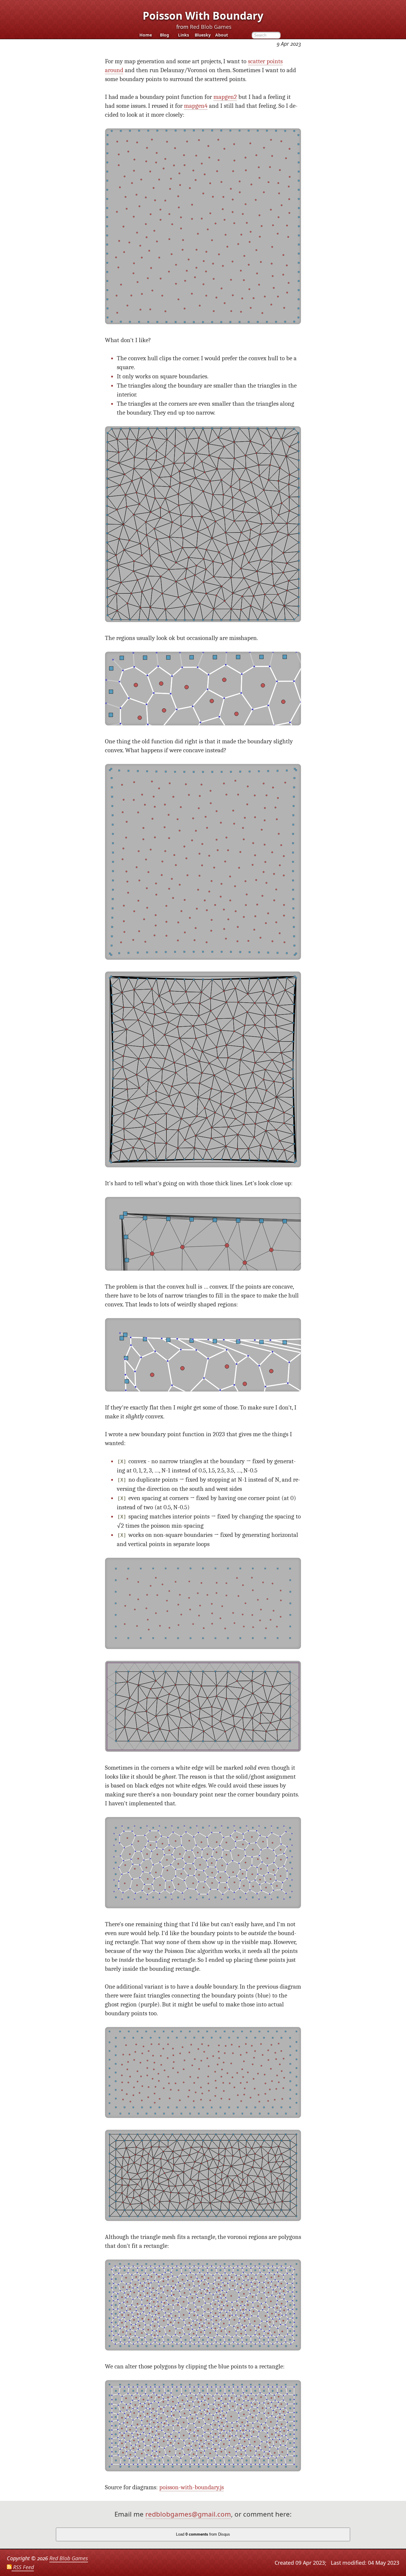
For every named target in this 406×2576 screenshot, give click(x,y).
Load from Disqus (203, 2534)
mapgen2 (225, 97)
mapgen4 (196, 106)
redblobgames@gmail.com (188, 2514)
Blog (165, 35)
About (222, 35)
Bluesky (203, 35)
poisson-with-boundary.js (192, 2487)
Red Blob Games (211, 27)
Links (184, 35)
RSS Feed (23, 2567)
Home (146, 35)
